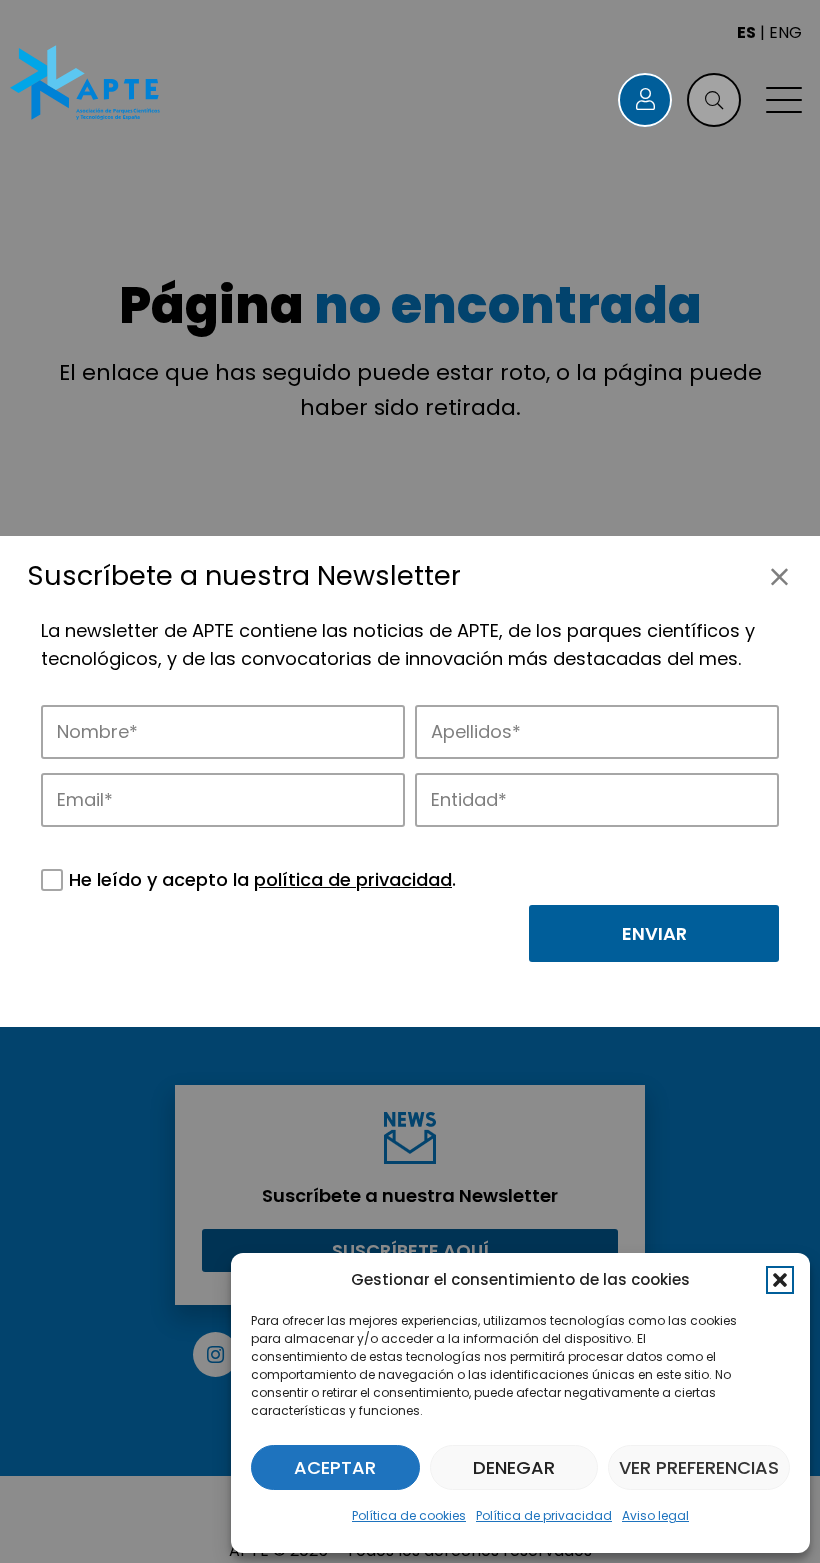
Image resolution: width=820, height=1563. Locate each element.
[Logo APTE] (87, 85)
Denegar (514, 1467)
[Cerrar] (779, 576)
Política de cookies (409, 1515)
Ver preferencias (699, 1467)
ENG (785, 32)
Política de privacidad (544, 1515)
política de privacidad (353, 879)
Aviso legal (655, 1515)
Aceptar (335, 1467)
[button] (780, 1280)
